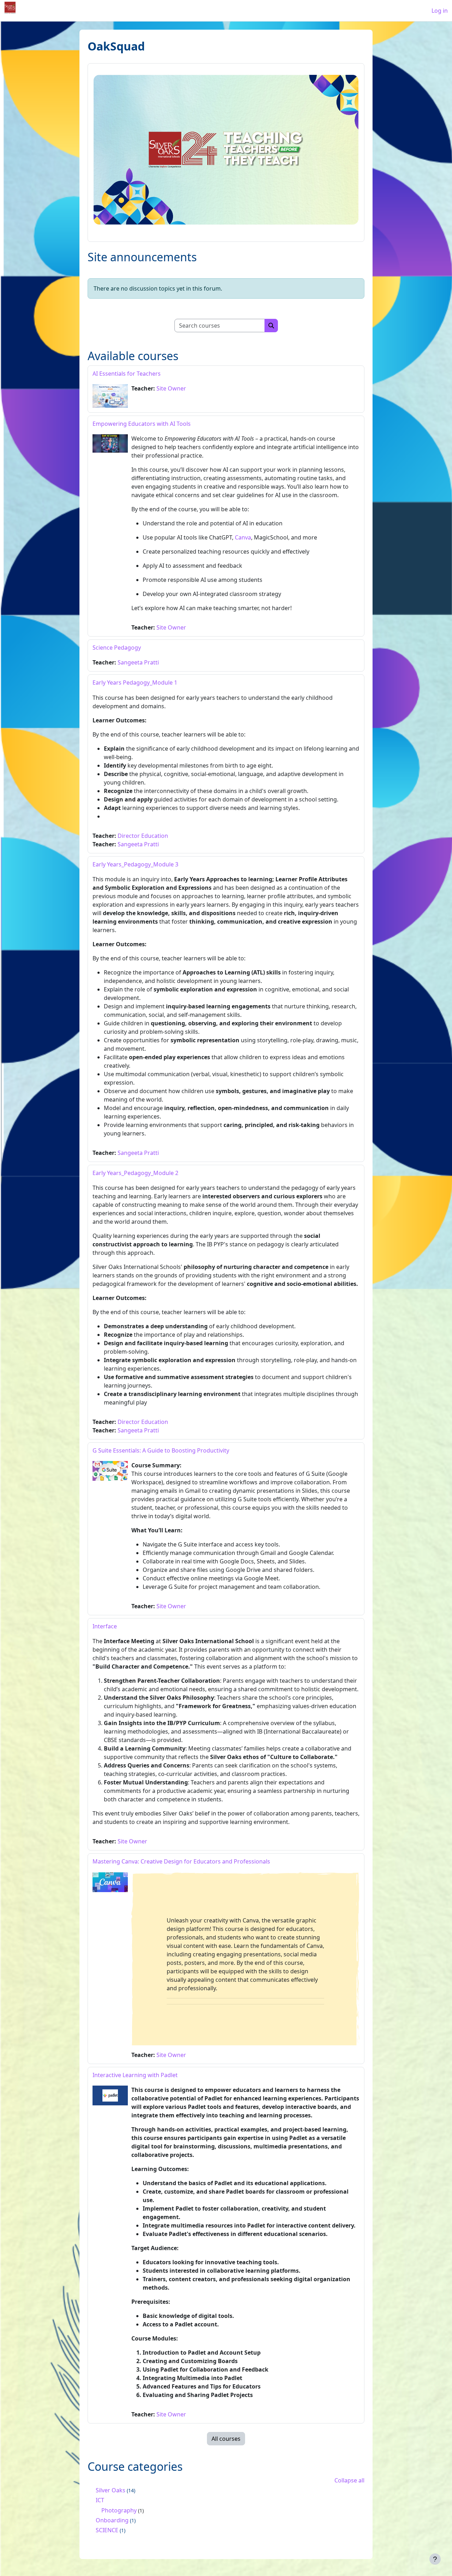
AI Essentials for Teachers (127, 374)
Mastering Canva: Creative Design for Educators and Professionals (181, 1861)
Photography (119, 2510)
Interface (105, 1626)
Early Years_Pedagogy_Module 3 (135, 864)
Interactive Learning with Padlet (135, 2075)
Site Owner (171, 388)
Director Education (143, 836)
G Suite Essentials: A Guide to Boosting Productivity (161, 1450)
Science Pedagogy (117, 648)
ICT (100, 2500)
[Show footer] (435, 2559)
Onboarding (112, 2520)
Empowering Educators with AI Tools (142, 424)
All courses (226, 2439)
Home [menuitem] (58, 11)
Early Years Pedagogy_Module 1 (135, 682)
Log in (440, 11)
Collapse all (349, 2480)
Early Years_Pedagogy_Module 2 (135, 1173)
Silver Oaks (111, 2490)
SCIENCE (107, 2530)
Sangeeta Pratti (138, 662)
